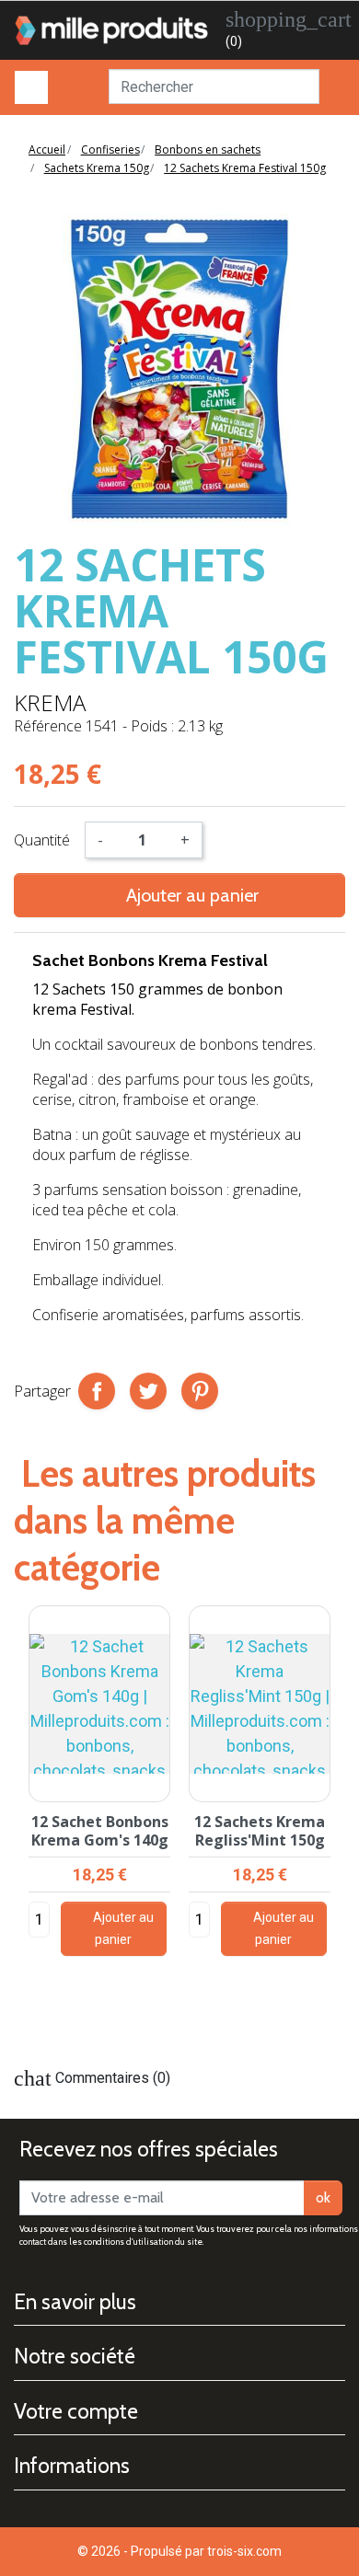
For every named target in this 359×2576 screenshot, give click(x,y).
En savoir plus (75, 2302)
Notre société (75, 2356)
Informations (72, 2466)
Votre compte (76, 2411)
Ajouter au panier (179, 895)
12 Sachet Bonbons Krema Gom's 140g (100, 1830)
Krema (50, 702)
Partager (97, 1391)
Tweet (148, 1391)
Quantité (42, 840)
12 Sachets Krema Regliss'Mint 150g (260, 1830)
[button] (338, 1822)
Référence (48, 726)
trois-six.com (244, 2551)
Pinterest (200, 1391)
